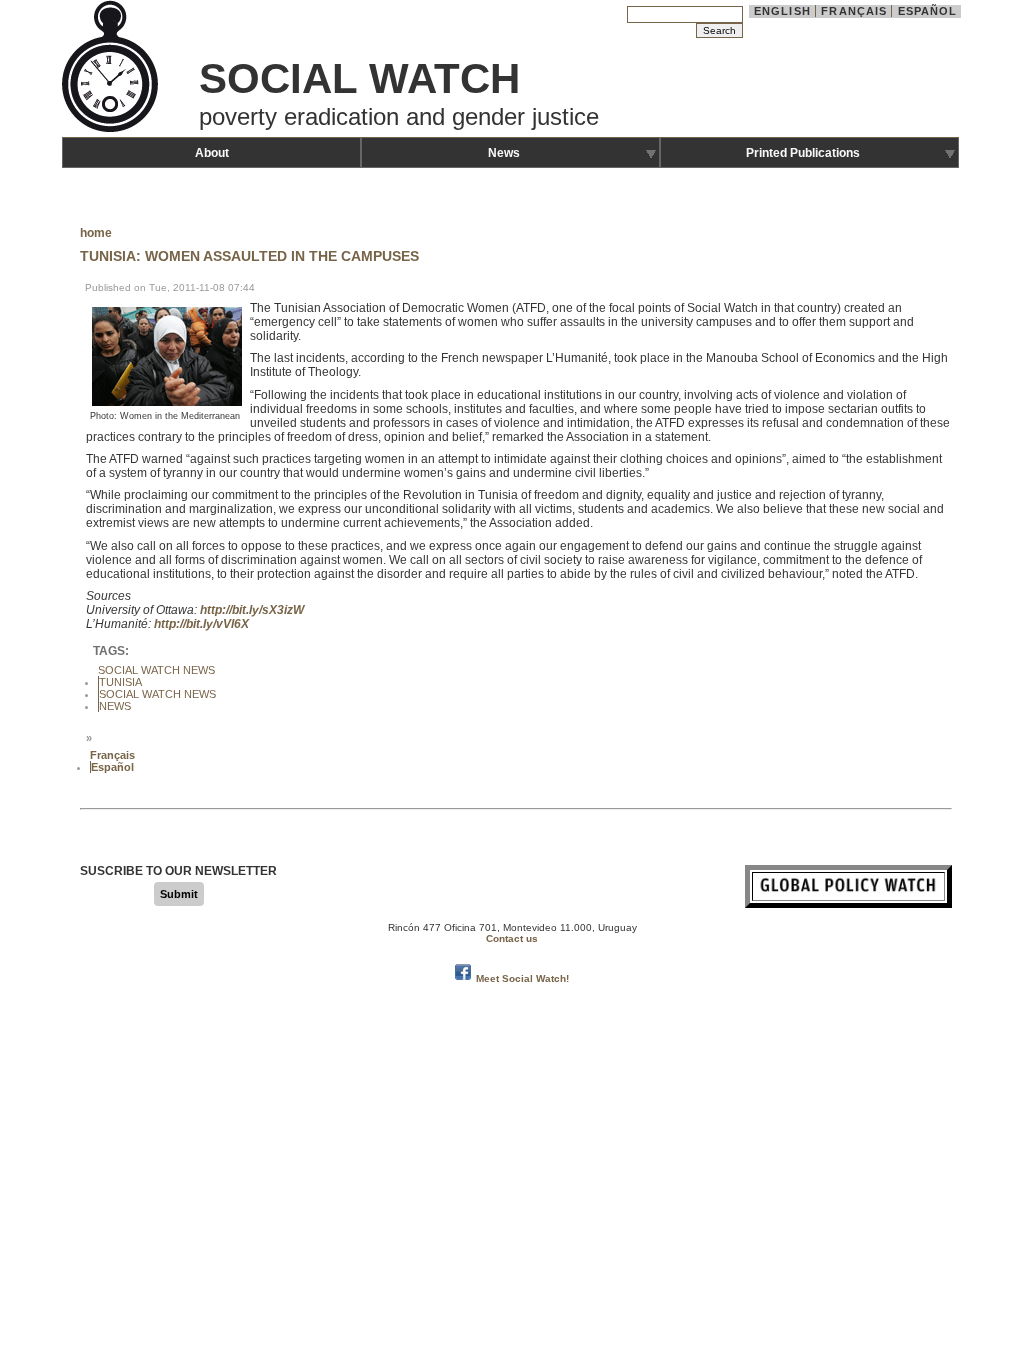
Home (96, 233)
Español (928, 11)
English (782, 11)
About (212, 153)
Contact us (512, 938)
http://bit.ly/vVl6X (201, 624)
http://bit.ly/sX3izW (252, 610)
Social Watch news (157, 694)
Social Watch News (156, 670)
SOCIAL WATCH (359, 78)
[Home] (112, 130)
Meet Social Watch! (522, 978)
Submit (179, 894)
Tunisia (120, 682)
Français (854, 11)
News (504, 153)
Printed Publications (803, 153)
